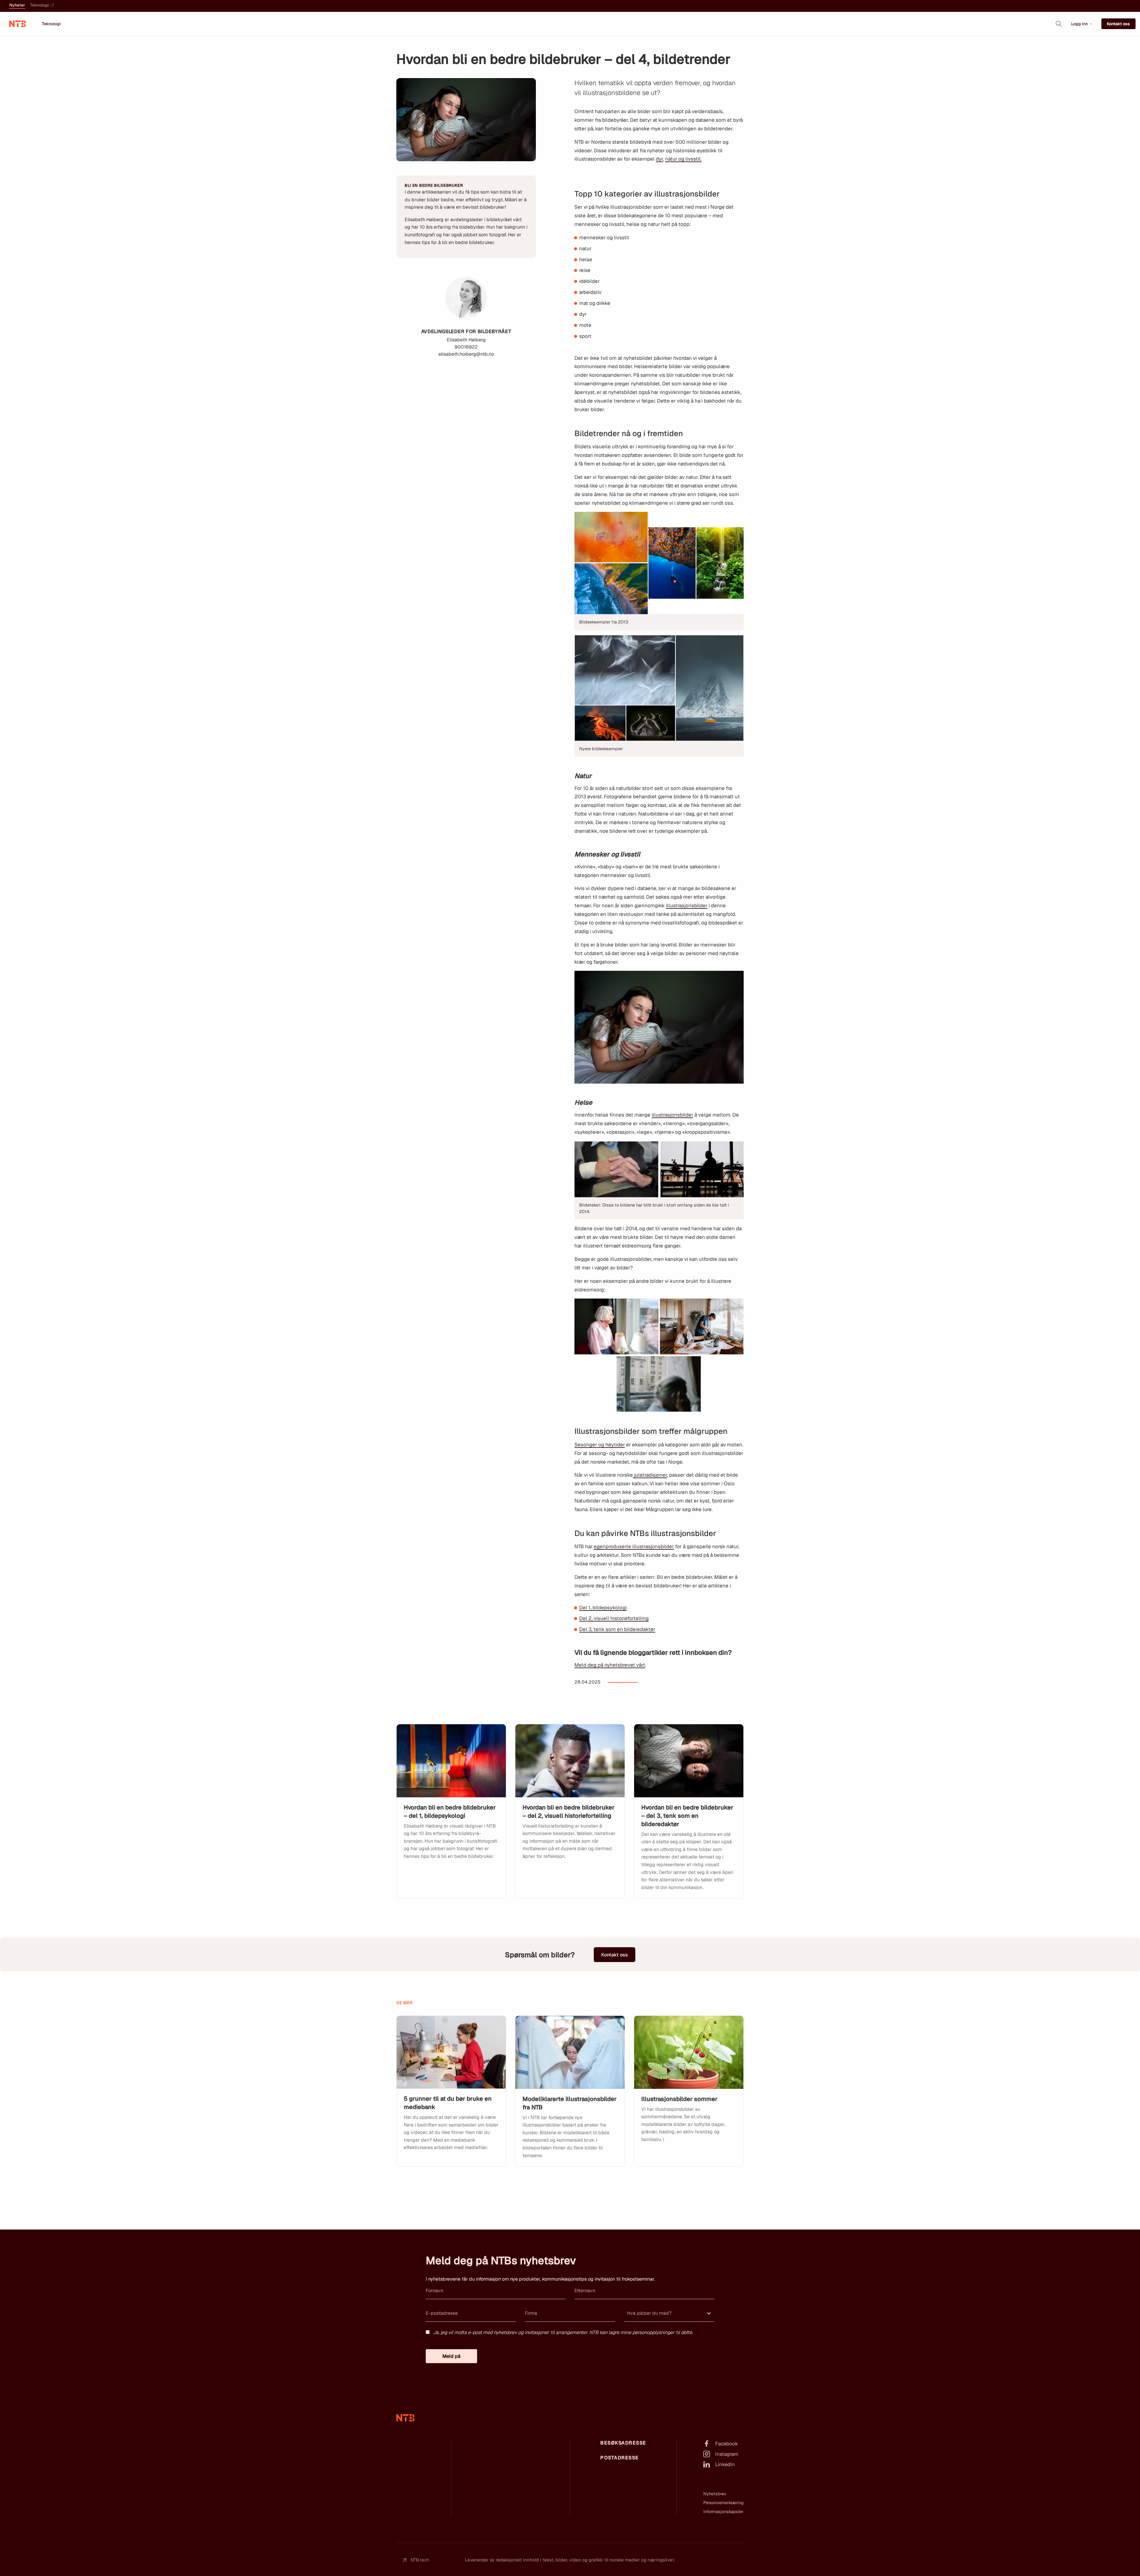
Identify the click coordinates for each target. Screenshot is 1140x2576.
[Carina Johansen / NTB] (570, 2052)
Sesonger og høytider (600, 1445)
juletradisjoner (650, 1475)
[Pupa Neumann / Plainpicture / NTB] (451, 1761)
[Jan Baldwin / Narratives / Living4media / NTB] (689, 2052)
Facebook (727, 2444)
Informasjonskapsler (723, 2512)
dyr (659, 159)
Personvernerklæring (723, 2503)
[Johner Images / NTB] (451, 2052)
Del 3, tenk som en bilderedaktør (617, 1629)
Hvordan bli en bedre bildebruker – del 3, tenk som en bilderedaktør (687, 1816)
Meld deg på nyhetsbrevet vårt (610, 1665)
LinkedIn (725, 2464)
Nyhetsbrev (715, 2494)
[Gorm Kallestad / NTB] (689, 1761)
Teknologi (39, 5)
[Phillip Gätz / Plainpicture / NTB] (570, 1761)
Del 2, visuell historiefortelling (614, 1618)
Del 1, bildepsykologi (603, 1608)
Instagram (727, 2454)
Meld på (451, 2356)
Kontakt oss (1118, 24)
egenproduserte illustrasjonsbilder (634, 1546)
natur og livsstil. (683, 159)
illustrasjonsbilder (687, 905)
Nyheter (17, 5)
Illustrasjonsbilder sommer (679, 2099)
